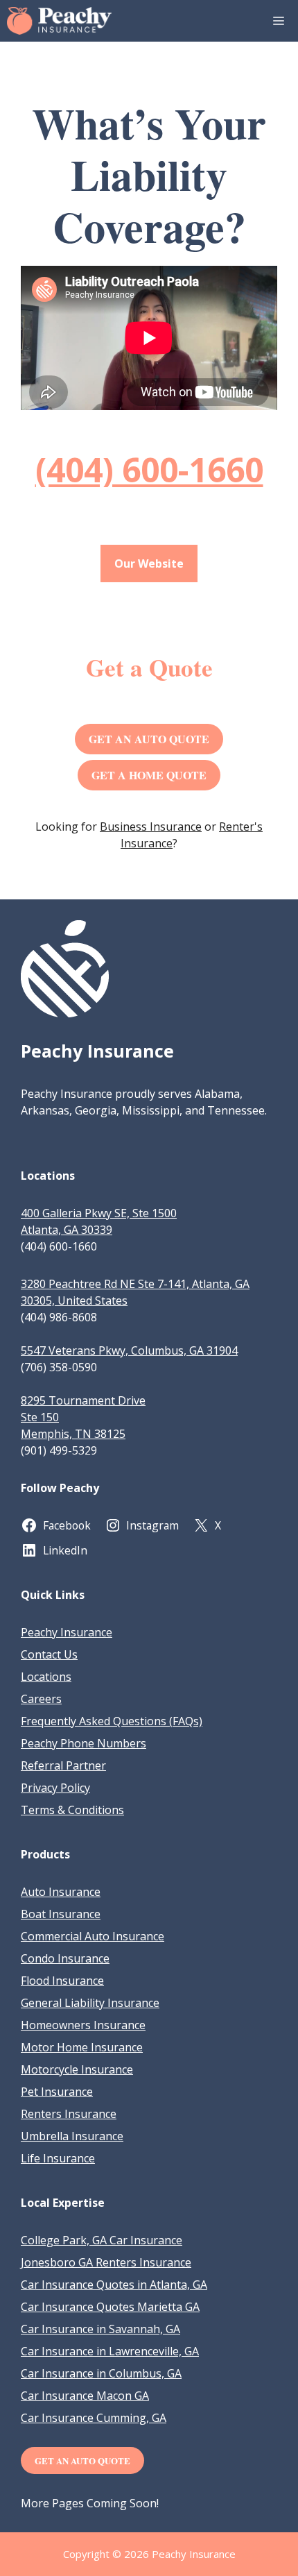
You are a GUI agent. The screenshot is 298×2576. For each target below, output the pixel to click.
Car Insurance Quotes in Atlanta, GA (114, 2285)
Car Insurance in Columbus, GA (101, 2373)
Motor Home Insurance (82, 2047)
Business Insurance (151, 827)
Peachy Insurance (67, 1632)
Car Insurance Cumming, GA (94, 2418)
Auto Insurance (61, 1892)
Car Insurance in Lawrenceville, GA (110, 2351)
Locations (46, 1677)
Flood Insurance (62, 1981)
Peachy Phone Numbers (84, 1743)
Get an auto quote (82, 2460)
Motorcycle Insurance (77, 2069)
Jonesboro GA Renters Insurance (106, 2262)
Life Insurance (58, 2158)
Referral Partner (63, 1765)
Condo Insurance (65, 1958)
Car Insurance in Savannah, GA (100, 2329)
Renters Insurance (69, 2114)
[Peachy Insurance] (59, 21)
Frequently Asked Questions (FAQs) (112, 1721)
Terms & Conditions (72, 1810)
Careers (41, 1699)
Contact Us (49, 1654)
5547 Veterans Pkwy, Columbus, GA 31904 (129, 1350)
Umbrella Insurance (72, 2136)
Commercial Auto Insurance (93, 1936)
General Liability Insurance (90, 2003)
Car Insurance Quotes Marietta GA (110, 2307)
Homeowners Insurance (83, 2025)
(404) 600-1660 (149, 469)
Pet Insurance (57, 2092)
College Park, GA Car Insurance (102, 2240)
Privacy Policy (55, 1788)
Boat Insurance (61, 1914)
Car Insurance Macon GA (85, 2396)
